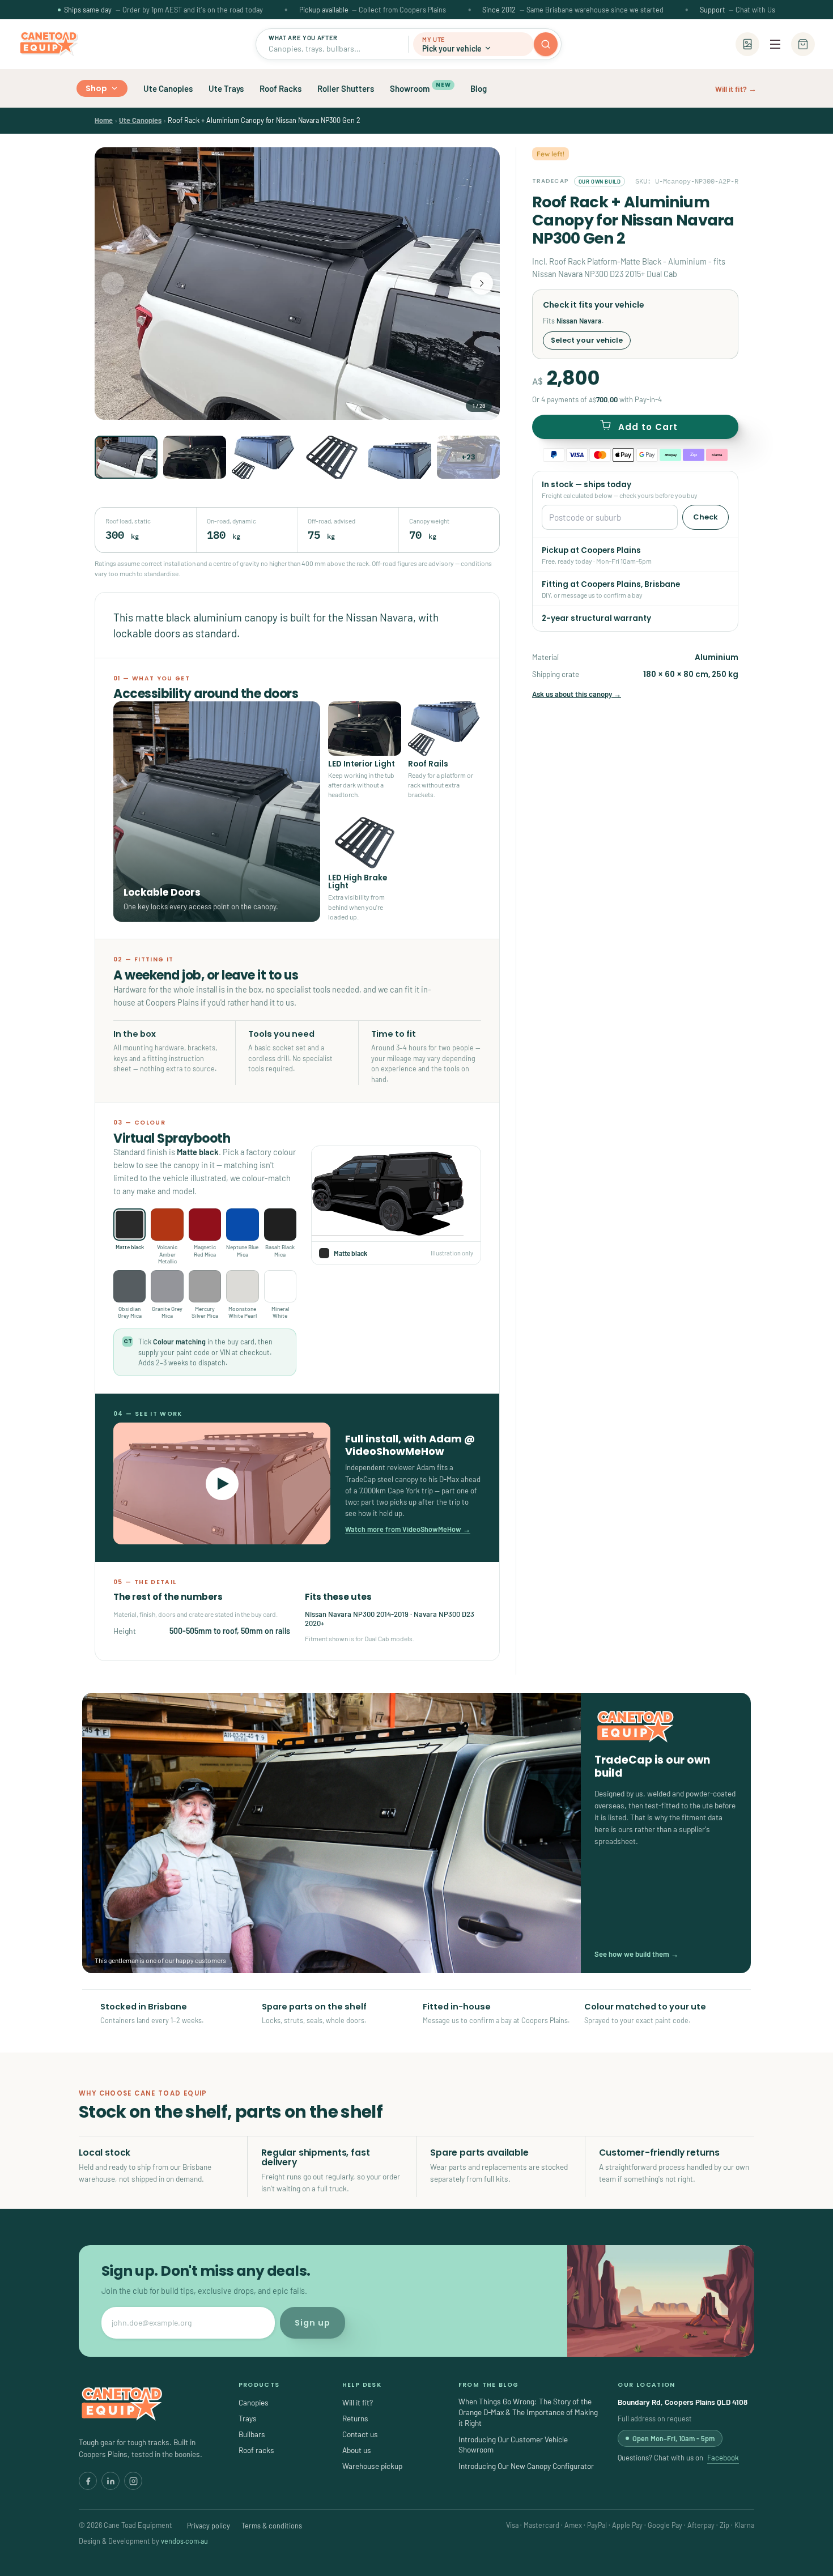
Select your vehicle (587, 340)
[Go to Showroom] (747, 44)
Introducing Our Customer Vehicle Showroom (513, 2445)
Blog (479, 88)
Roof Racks (280, 88)
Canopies (254, 2402)
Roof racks (256, 2450)
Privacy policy (209, 2526)
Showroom (420, 87)
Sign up (313, 2323)
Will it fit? (358, 2402)
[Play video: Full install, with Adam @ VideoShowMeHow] (222, 1483)
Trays (248, 2418)
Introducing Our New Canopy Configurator (526, 2466)
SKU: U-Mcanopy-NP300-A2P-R (687, 181)
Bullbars (252, 2434)
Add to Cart (648, 427)
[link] (104, 120)
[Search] (546, 44)
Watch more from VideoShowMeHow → (408, 1529)
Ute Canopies (168, 88)
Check (705, 517)
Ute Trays (226, 88)
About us (357, 2450)
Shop (97, 88)
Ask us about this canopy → (577, 694)
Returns (355, 2418)
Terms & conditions (272, 2526)
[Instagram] (133, 2481)
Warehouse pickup (372, 2466)
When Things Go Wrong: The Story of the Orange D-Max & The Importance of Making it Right (528, 2412)
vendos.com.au (184, 2541)
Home (104, 120)
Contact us (360, 2434)
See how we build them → (636, 1954)
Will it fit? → (736, 89)
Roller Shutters (346, 88)
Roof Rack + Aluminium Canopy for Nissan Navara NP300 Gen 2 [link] (264, 120)
